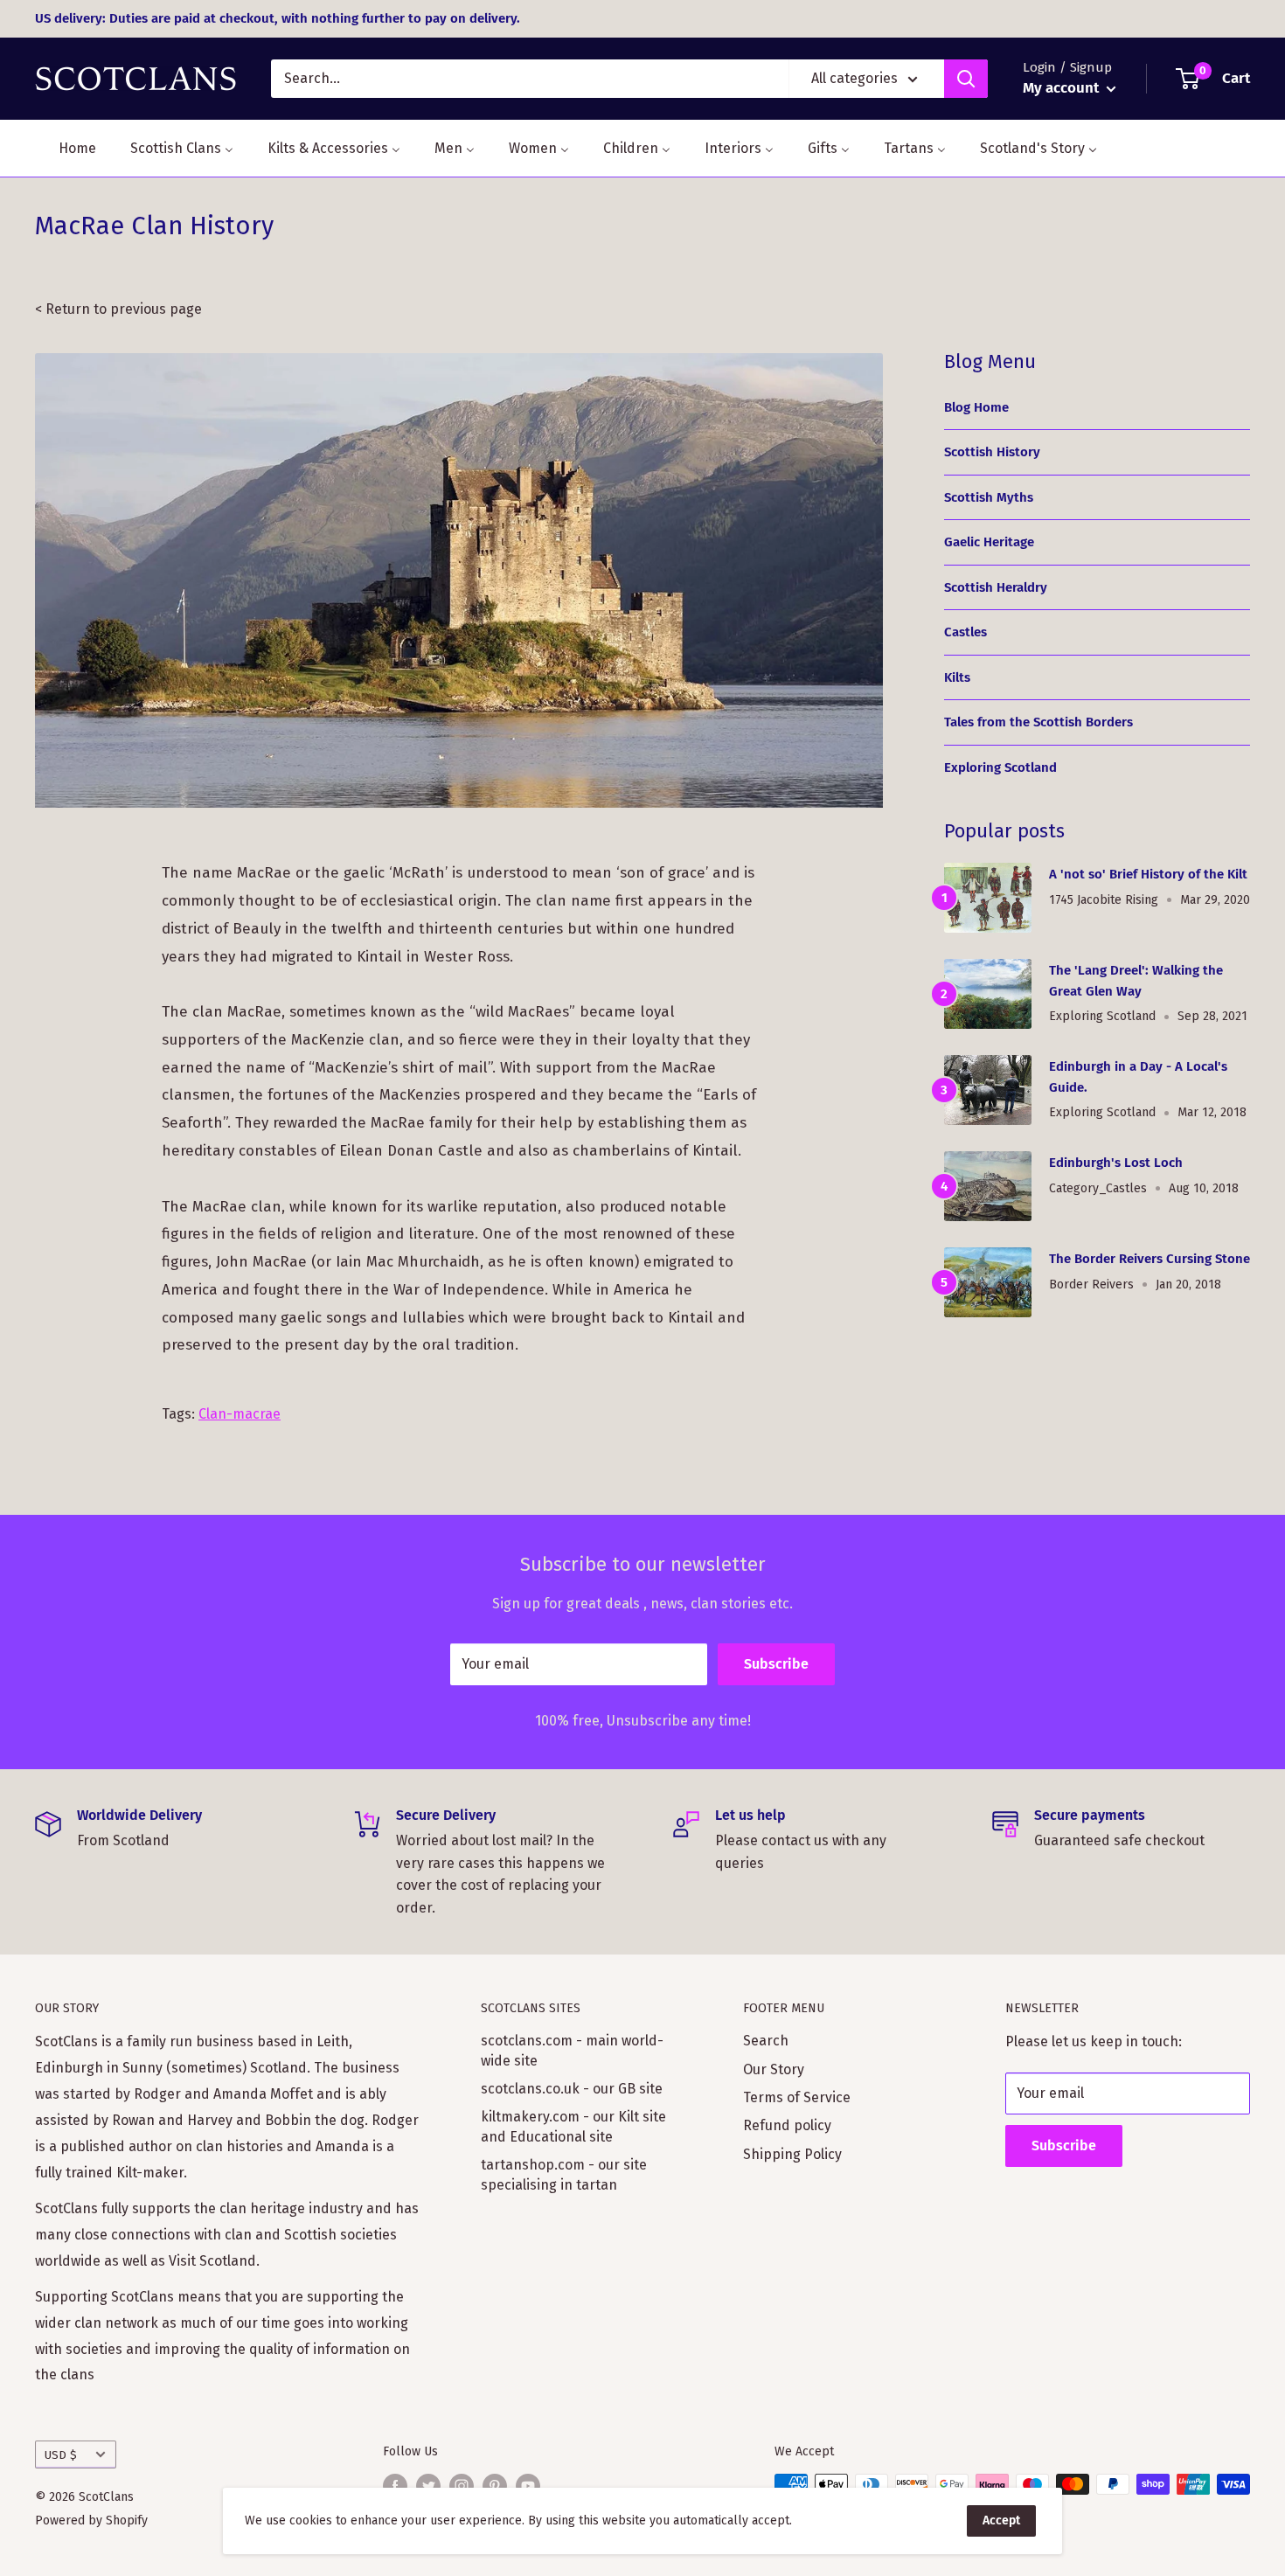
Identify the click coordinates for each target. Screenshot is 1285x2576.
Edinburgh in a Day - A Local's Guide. (1138, 1076)
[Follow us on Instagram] (462, 2486)
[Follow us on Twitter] (428, 2486)
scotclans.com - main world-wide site (572, 2050)
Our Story (774, 2069)
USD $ (61, 2455)
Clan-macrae (240, 1414)
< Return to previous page (118, 309)
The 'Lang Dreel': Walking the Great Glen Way (1136, 980)
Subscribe (776, 1664)
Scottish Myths (989, 497)
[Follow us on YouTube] (528, 2486)
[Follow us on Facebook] (395, 2486)
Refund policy (787, 2125)
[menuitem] (66, 148)
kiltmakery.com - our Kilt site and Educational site (573, 2126)
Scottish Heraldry (996, 587)
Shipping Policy (792, 2154)
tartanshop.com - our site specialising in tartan (564, 2174)
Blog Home (976, 407)
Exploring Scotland (1000, 767)
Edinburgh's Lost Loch (1116, 1163)
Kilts (957, 677)
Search (766, 2041)
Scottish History (992, 452)
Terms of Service (797, 2097)
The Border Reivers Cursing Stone (1150, 1259)
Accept (1001, 2520)
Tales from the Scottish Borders (1038, 722)
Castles (965, 632)
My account (1063, 88)
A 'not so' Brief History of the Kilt (1148, 874)
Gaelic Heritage (989, 542)
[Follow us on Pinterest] (495, 2486)
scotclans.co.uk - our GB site (572, 2089)
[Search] (966, 79)
